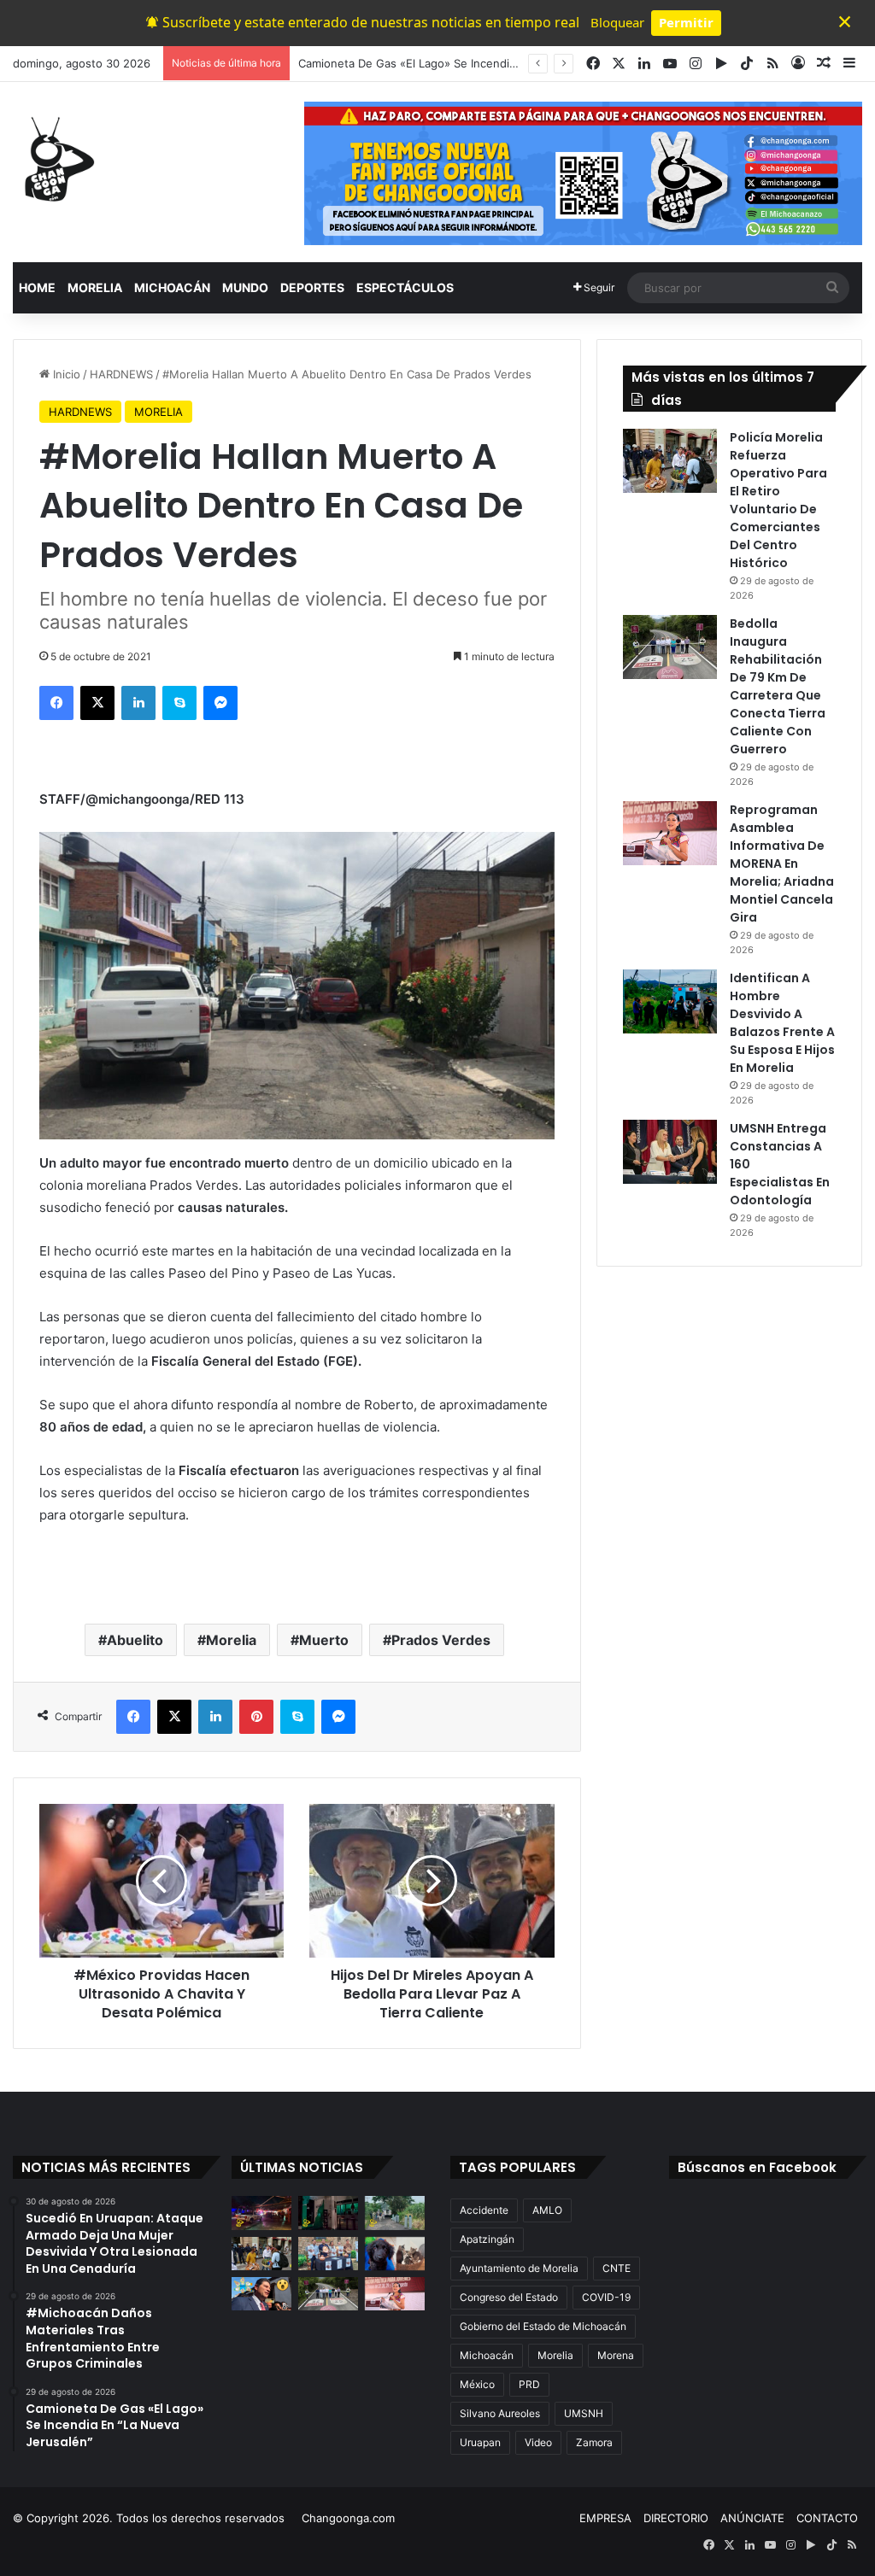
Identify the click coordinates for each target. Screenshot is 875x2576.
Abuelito (135, 1640)
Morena (616, 2355)
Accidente (484, 2210)
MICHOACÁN (172, 287)
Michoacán (487, 2355)
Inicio (65, 374)
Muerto (324, 1640)
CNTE (617, 2268)
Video (538, 2442)
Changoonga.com (348, 2518)
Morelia (231, 1640)
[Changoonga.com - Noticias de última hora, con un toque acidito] (56, 159)
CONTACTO (827, 2518)
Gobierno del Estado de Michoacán (543, 2326)
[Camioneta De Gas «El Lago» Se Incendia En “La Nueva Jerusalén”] (395, 2213)
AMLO (547, 2210)
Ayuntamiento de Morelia (519, 2268)
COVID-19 (606, 2297)
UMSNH (584, 2413)
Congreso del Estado (509, 2297)
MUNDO (245, 287)
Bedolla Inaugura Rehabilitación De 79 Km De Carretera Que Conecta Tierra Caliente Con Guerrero (778, 686)
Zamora (594, 2442)
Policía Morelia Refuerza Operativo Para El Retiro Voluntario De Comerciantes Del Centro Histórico (778, 500)
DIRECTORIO (676, 2518)
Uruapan (480, 2442)
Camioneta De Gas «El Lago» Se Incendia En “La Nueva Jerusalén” (474, 63)
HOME (37, 287)
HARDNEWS (121, 374)
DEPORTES (312, 287)
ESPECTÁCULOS (405, 287)
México (477, 2384)
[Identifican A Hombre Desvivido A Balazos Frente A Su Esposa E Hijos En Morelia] (670, 1001)
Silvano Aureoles (500, 2413)
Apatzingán (487, 2239)
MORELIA (95, 287)
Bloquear (617, 22)
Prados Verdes (441, 1640)
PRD (529, 2384)
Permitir (686, 22)
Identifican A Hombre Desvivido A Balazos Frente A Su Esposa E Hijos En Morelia (782, 1023)
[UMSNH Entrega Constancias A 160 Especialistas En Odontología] (670, 1152)
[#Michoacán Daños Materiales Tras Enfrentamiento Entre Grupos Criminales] (328, 2213)
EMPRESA (605, 2518)
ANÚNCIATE (752, 2518)
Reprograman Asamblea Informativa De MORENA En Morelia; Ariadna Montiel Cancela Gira (782, 864)
